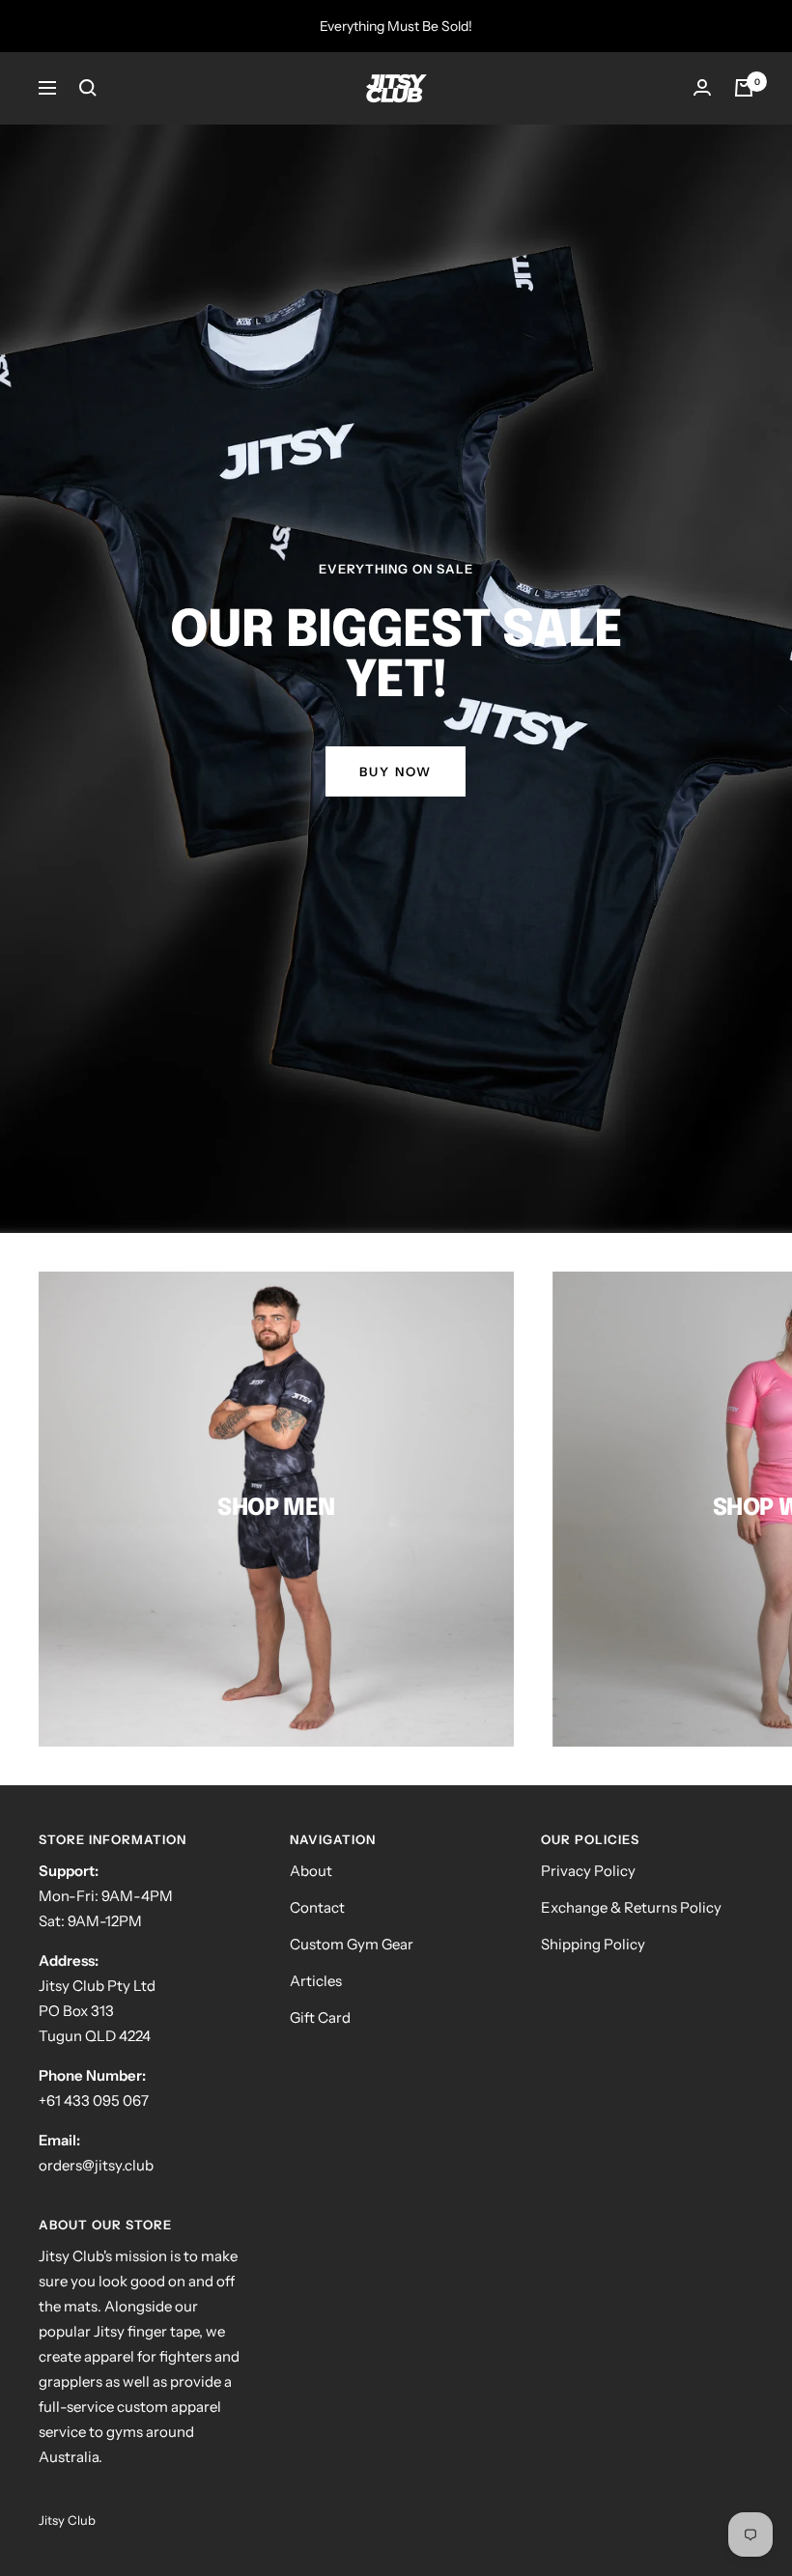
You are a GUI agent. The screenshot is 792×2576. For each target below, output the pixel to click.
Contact (317, 1907)
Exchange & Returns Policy (631, 1907)
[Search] (88, 88)
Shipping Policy (593, 1944)
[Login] (702, 88)
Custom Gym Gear (352, 1944)
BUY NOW (396, 771)
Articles (316, 1981)
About (311, 1871)
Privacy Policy (588, 1871)
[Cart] (744, 88)
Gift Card (320, 2017)
